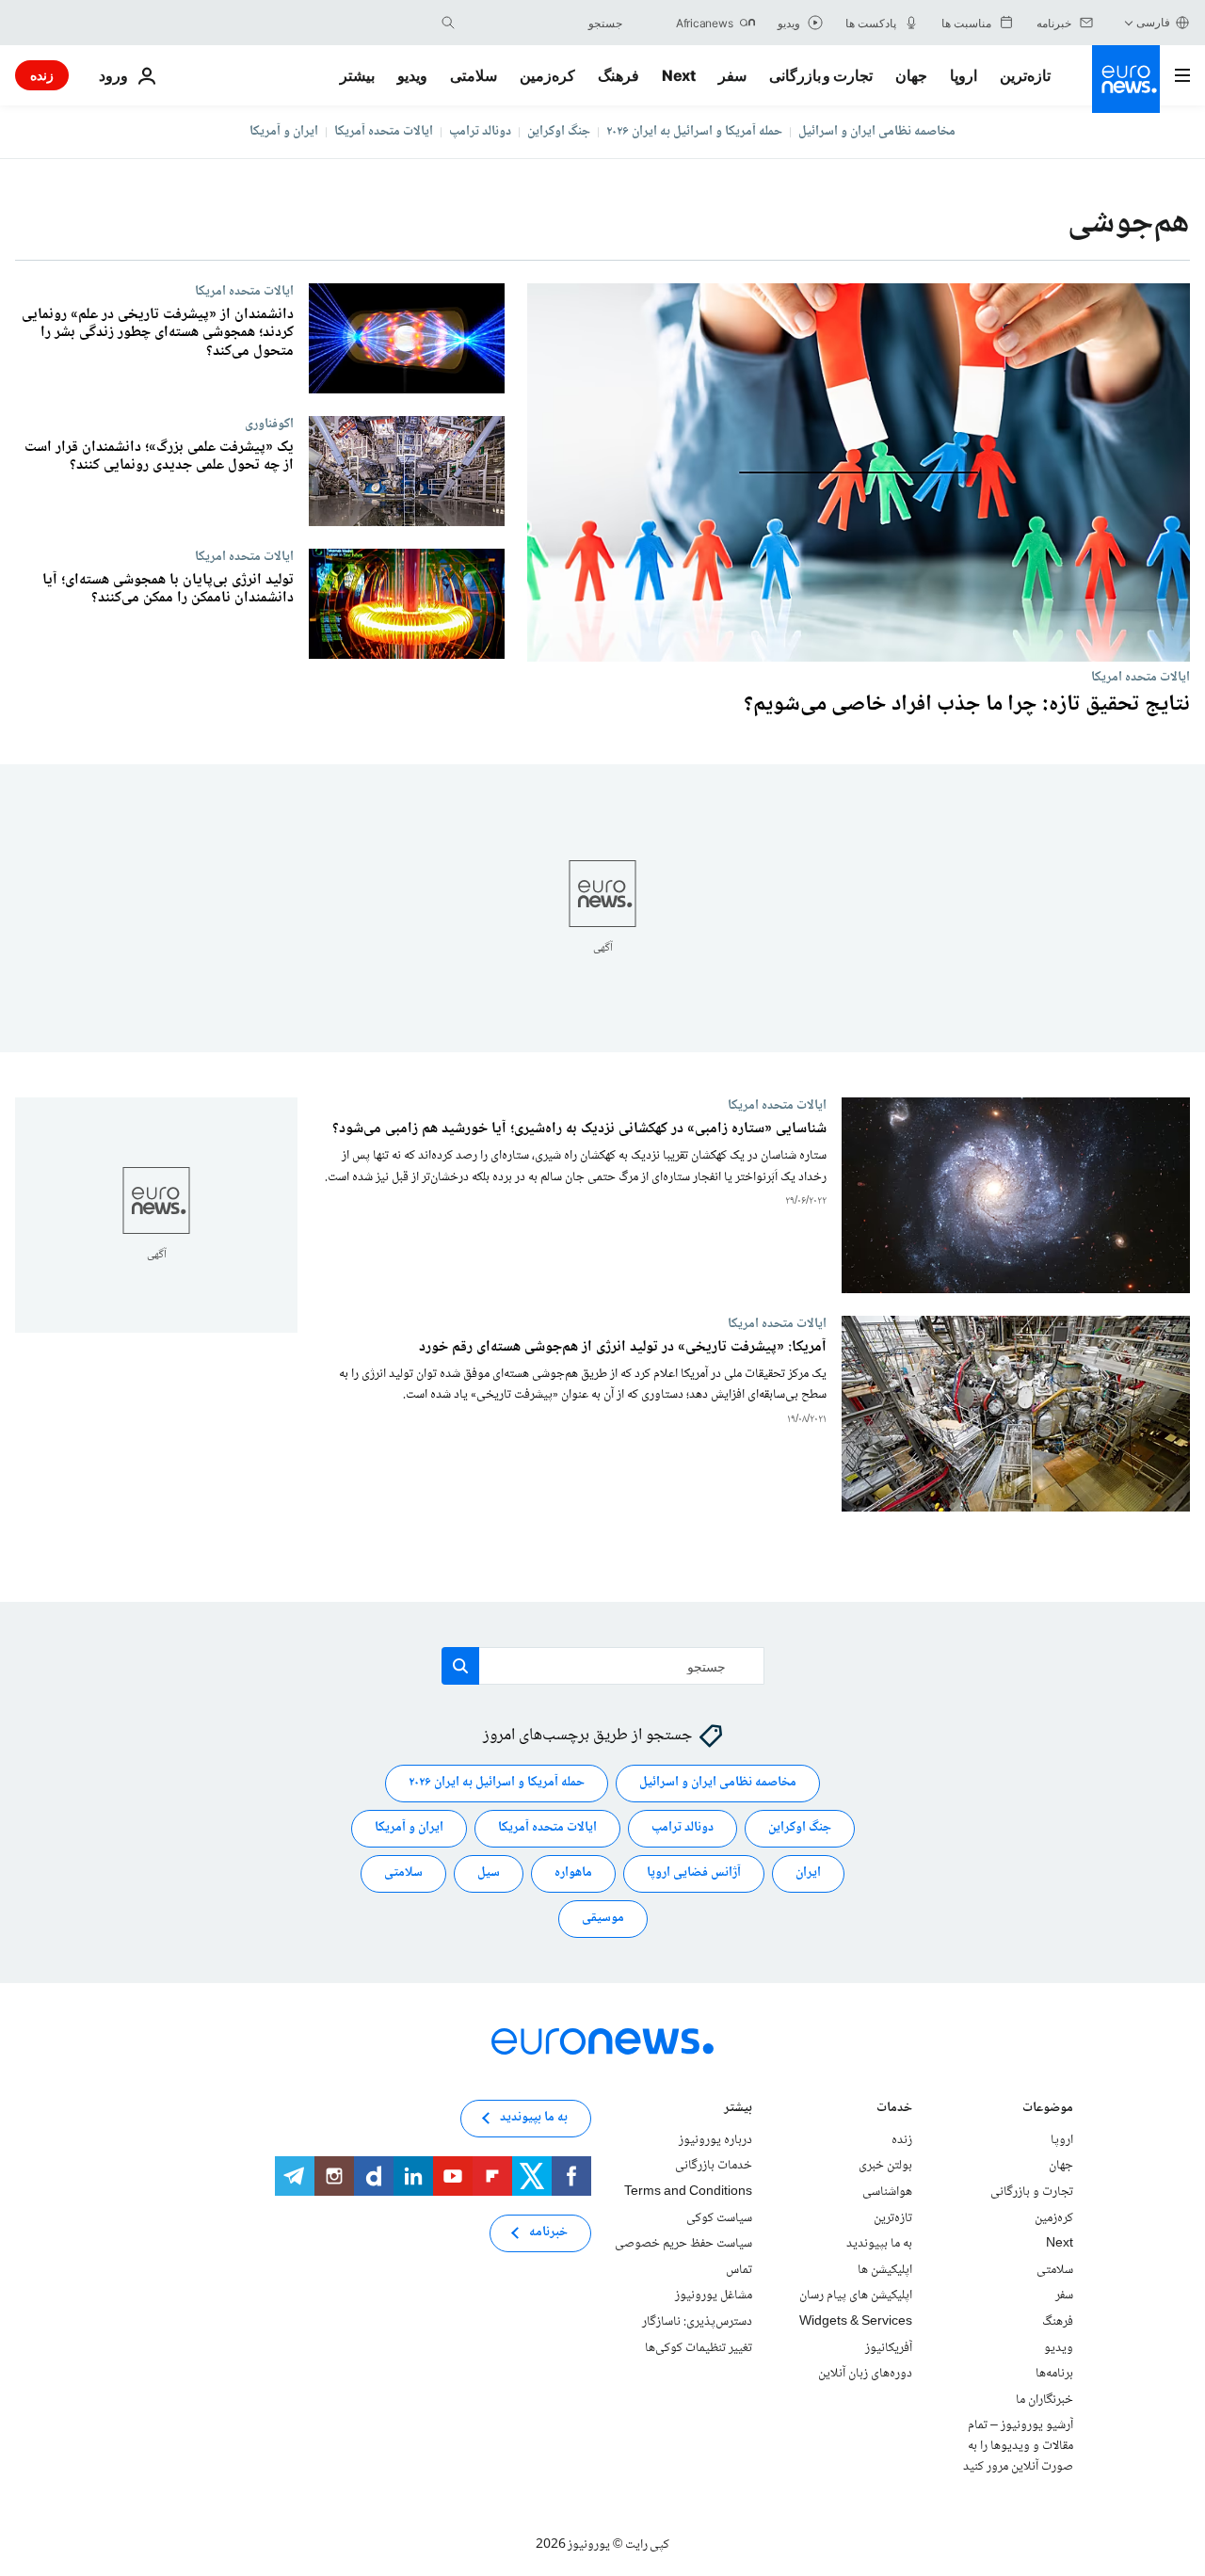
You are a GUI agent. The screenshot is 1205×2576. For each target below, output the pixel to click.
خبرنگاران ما (1044, 2399)
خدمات (894, 2109)
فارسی (1153, 22)
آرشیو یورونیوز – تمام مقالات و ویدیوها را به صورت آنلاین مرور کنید (1018, 2446)
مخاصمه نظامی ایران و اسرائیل (877, 132)
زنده (42, 75)
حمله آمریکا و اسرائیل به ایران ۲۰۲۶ (694, 132)
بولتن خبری (885, 2166)
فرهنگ (619, 75)
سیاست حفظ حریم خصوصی (683, 2244)
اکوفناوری (269, 424)
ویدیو (412, 75)
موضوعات (1048, 2109)
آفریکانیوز (889, 2347)
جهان (911, 75)
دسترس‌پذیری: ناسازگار (697, 2321)
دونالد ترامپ (480, 132)
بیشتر (738, 2109)
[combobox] (543, 23)
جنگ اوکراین (559, 132)
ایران (808, 1873)
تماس (739, 2269)
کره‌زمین (547, 75)
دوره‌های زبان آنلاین (865, 2374)
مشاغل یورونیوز (714, 2296)
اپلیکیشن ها (885, 2269)
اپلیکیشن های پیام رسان (856, 2296)
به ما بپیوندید (879, 2244)
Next (679, 75)
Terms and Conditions (688, 2192)
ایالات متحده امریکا (1141, 677)
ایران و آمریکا (284, 132)
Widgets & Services (856, 2321)
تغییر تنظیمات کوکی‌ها (699, 2347)
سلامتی (474, 75)
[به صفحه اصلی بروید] (1126, 79)
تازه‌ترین (1025, 75)
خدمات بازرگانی (714, 2166)
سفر (732, 75)
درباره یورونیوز (715, 2139)
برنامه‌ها (1054, 2374)
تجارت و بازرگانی (821, 75)
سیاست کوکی (719, 2217)
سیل (489, 1873)
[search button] (448, 23)
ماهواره (573, 1873)
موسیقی (603, 1918)
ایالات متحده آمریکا (384, 132)
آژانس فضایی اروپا (694, 1873)
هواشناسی (887, 2192)
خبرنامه (548, 2232)
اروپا (964, 75)
